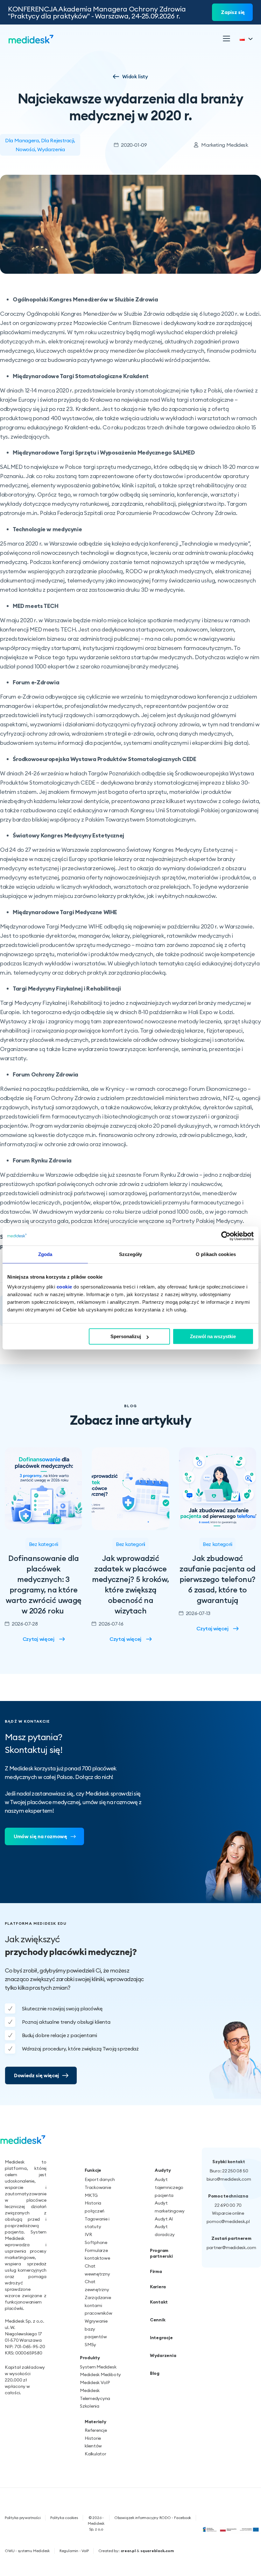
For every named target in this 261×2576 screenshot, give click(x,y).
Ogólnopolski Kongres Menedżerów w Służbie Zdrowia (85, 299)
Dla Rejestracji (57, 140)
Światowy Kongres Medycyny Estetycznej (68, 835)
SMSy (90, 2345)
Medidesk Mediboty (100, 2375)
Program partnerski (161, 2253)
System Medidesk (98, 2367)
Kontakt (159, 2302)
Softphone (96, 2242)
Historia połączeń (95, 2207)
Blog (155, 2373)
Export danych (100, 2179)
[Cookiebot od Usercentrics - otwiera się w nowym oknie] (226, 1236)
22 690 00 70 (228, 2205)
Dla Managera (22, 140)
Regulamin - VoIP (74, 2551)
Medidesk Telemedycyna (95, 2394)
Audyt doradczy (164, 2230)
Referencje (96, 2430)
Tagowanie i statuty (97, 2223)
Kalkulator (95, 2454)
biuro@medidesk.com (229, 2179)
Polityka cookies (64, 2518)
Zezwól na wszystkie (213, 1336)
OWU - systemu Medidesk (27, 2551)
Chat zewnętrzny (97, 2286)
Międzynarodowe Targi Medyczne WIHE (65, 912)
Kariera (158, 2287)
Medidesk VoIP (95, 2382)
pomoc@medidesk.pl (228, 2221)
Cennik (158, 2320)
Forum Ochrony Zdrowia (46, 1074)
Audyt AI (164, 2219)
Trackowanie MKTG (98, 2191)
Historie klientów (93, 2442)
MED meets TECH (36, 606)
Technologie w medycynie (47, 529)
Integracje (161, 2338)
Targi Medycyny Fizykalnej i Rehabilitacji (67, 988)
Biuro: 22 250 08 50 (229, 2171)
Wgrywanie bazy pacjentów (96, 2329)
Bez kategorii (44, 1544)
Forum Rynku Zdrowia (42, 1160)
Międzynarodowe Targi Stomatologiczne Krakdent (81, 376)
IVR (88, 2234)
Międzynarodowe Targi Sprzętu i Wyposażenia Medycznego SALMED (104, 452)
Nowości (25, 149)
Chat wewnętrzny (97, 2270)
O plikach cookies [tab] (216, 1254)
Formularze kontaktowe (97, 2254)
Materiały (95, 2422)
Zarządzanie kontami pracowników (98, 2305)
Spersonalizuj (126, 1336)
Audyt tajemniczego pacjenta (164, 2187)
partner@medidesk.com (231, 2248)
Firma (156, 2271)
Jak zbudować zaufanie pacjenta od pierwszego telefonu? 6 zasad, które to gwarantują (217, 1579)
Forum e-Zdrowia (36, 682)
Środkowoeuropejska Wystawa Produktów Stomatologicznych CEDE (105, 759)
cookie (64, 1287)
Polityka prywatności (23, 2518)
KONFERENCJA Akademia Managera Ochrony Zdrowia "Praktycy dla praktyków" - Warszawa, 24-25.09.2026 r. (97, 12)
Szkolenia (90, 2406)
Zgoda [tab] (45, 1254)
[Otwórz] (226, 39)
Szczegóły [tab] (131, 1254)
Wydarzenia (51, 149)
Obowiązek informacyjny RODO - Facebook (153, 2518)
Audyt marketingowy (164, 2207)
